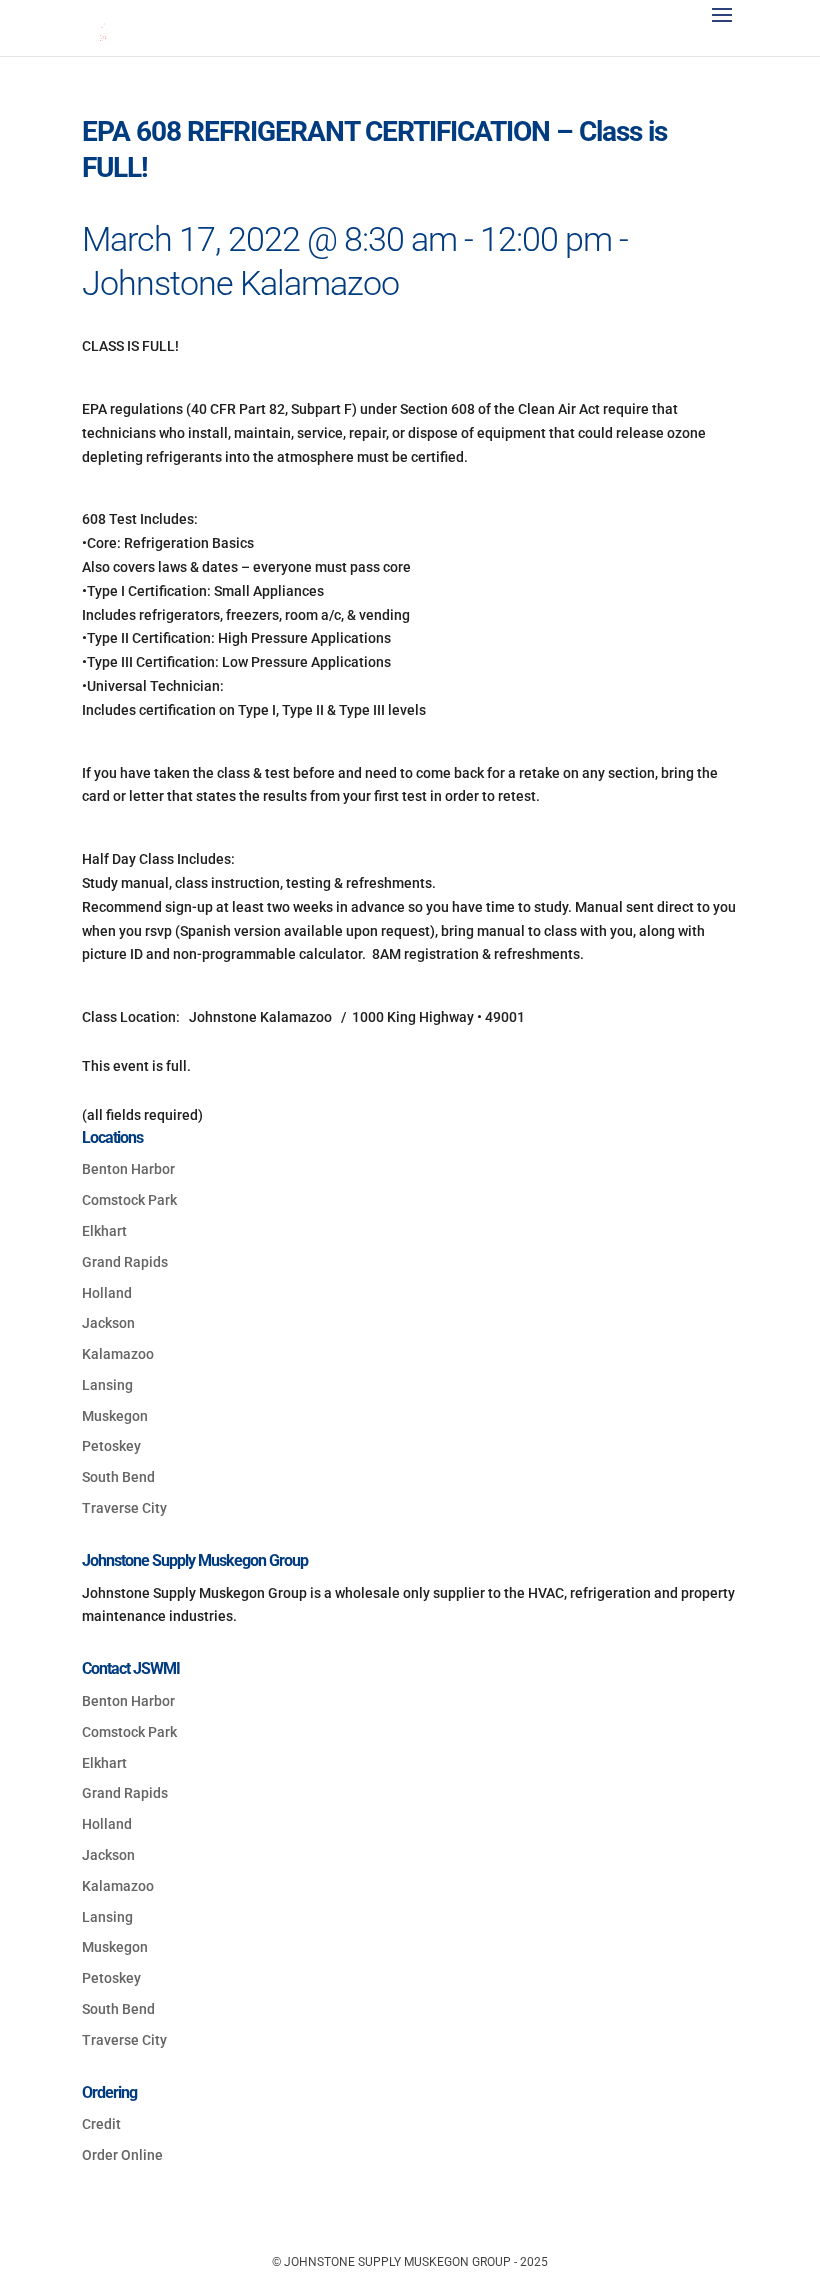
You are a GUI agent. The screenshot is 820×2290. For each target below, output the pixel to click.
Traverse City (124, 1508)
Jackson (108, 1323)
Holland (107, 1293)
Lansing (107, 1385)
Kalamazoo (118, 1354)
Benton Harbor (128, 1169)
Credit (101, 2124)
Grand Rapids (125, 1262)
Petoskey (111, 1446)
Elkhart (104, 1231)
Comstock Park (129, 1200)
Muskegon (115, 1416)
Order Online (122, 2155)
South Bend (118, 1477)
